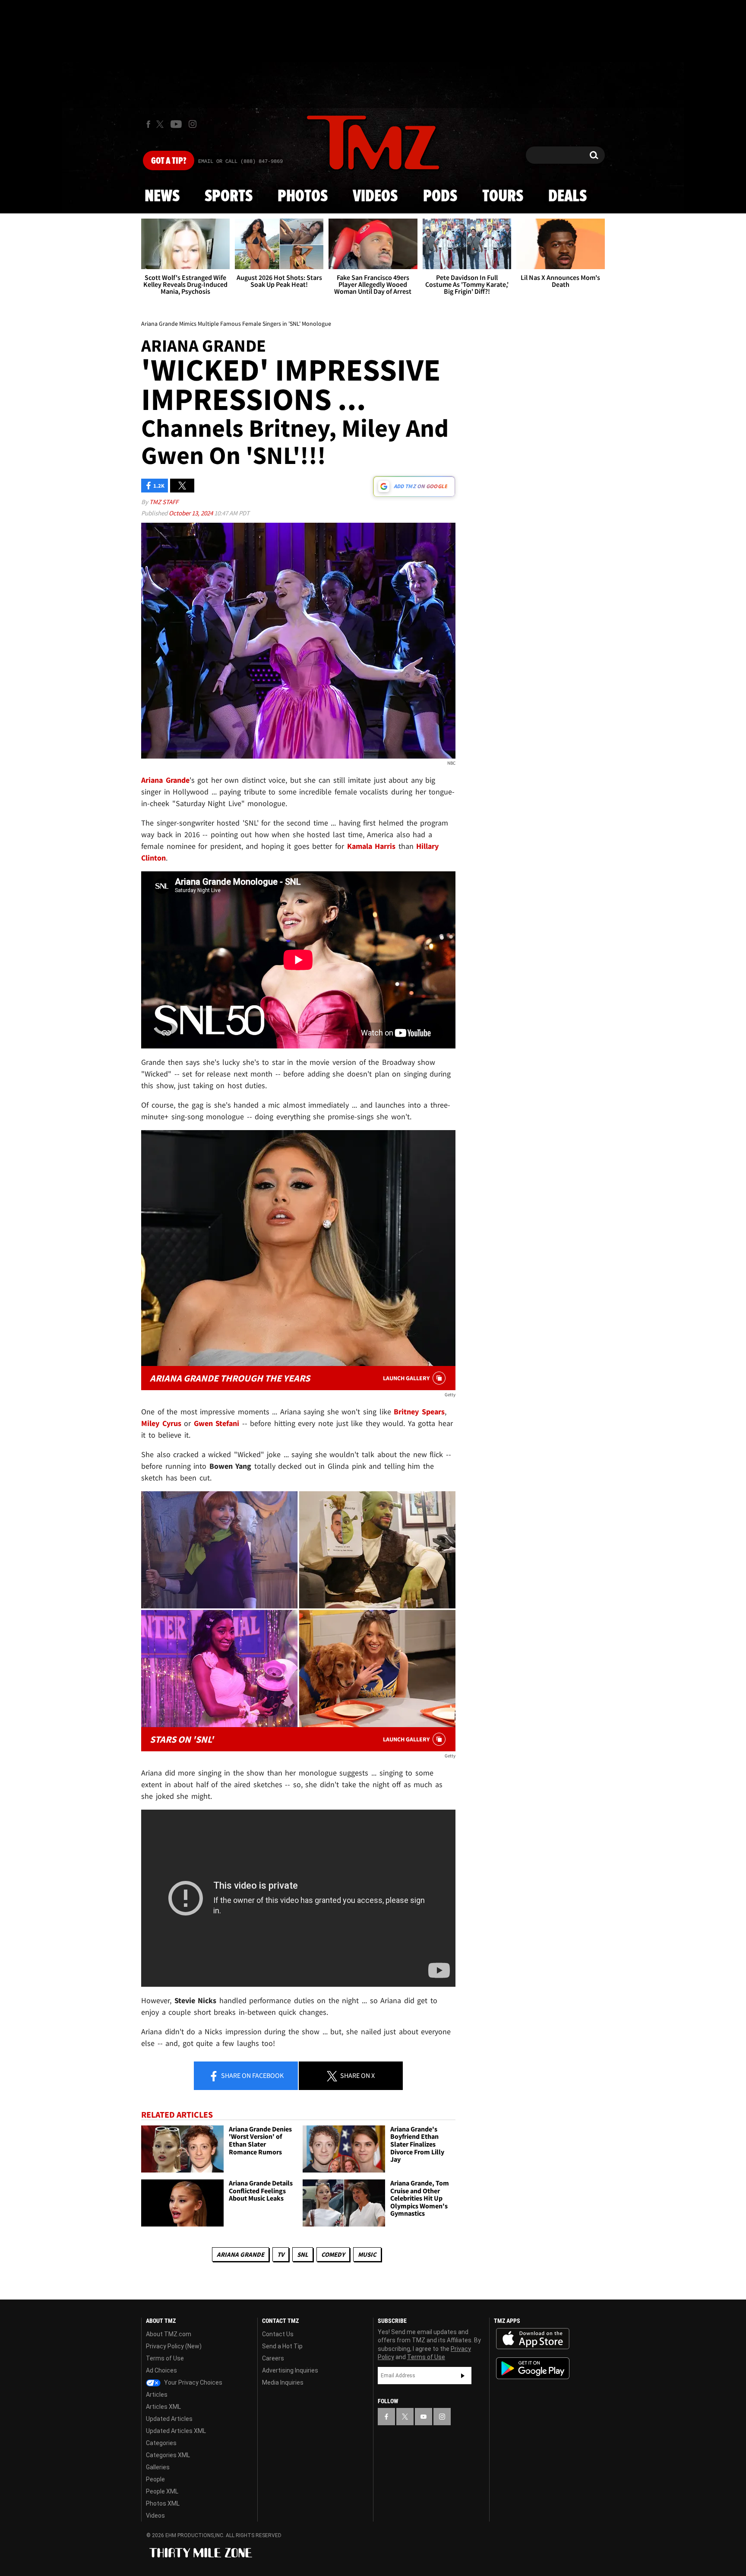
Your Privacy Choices (193, 2382)
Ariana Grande (240, 2254)
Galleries (158, 2467)
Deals (567, 197)
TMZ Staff (164, 502)
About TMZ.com (169, 2334)
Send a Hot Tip (282, 2346)
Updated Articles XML (176, 2431)
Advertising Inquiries (290, 2370)
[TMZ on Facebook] (148, 124)
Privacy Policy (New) (174, 2346)
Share (252, 2075)
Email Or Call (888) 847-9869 (240, 162)
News (162, 197)
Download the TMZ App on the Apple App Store (533, 2339)
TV (281, 2254)
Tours (503, 197)
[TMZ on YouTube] (424, 2417)
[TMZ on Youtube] (176, 124)
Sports (229, 197)
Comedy (333, 2254)
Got (169, 161)
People (155, 2479)
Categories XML (168, 2455)
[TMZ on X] (161, 124)
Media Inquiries (283, 2382)
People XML (162, 2491)
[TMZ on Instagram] (193, 124)
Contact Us (278, 2334)
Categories (161, 2443)
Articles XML (163, 2407)
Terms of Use (165, 2358)
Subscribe (463, 2376)
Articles (157, 2395)
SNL (303, 2254)
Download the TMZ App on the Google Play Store (533, 2368)
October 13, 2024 (191, 513)
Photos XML (163, 2503)
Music (367, 2254)
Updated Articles (169, 2419)
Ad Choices (161, 2370)
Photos (303, 197)
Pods (440, 197)
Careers (273, 2358)
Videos (375, 197)
